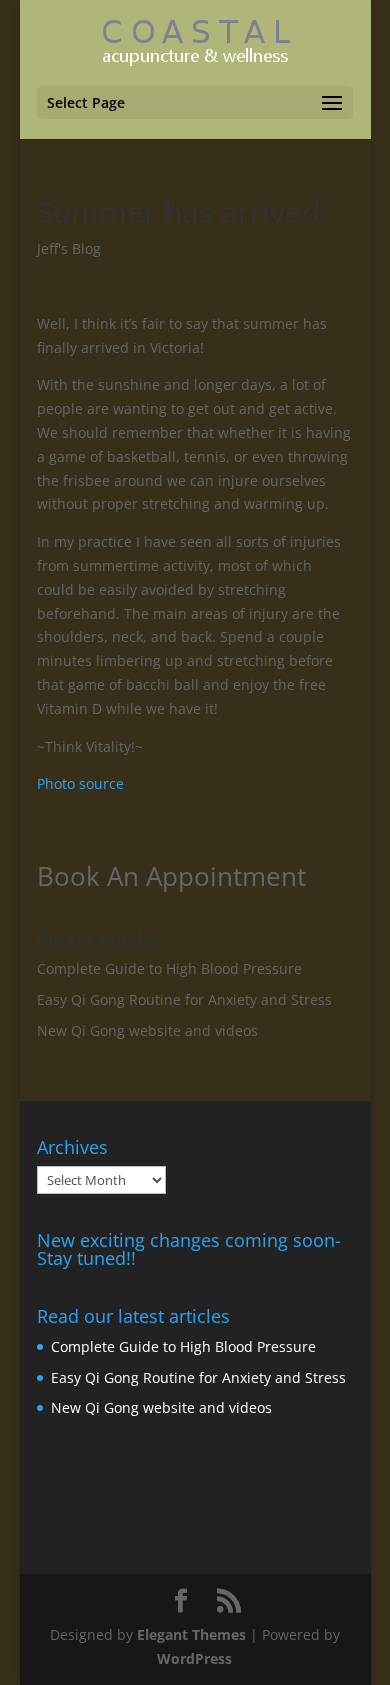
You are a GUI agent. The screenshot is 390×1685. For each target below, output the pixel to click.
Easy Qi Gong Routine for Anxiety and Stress (184, 999)
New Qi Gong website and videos (147, 1030)
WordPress (194, 1658)
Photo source (80, 783)
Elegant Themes (191, 1634)
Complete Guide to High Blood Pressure (169, 968)
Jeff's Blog (69, 248)
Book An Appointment (171, 876)
